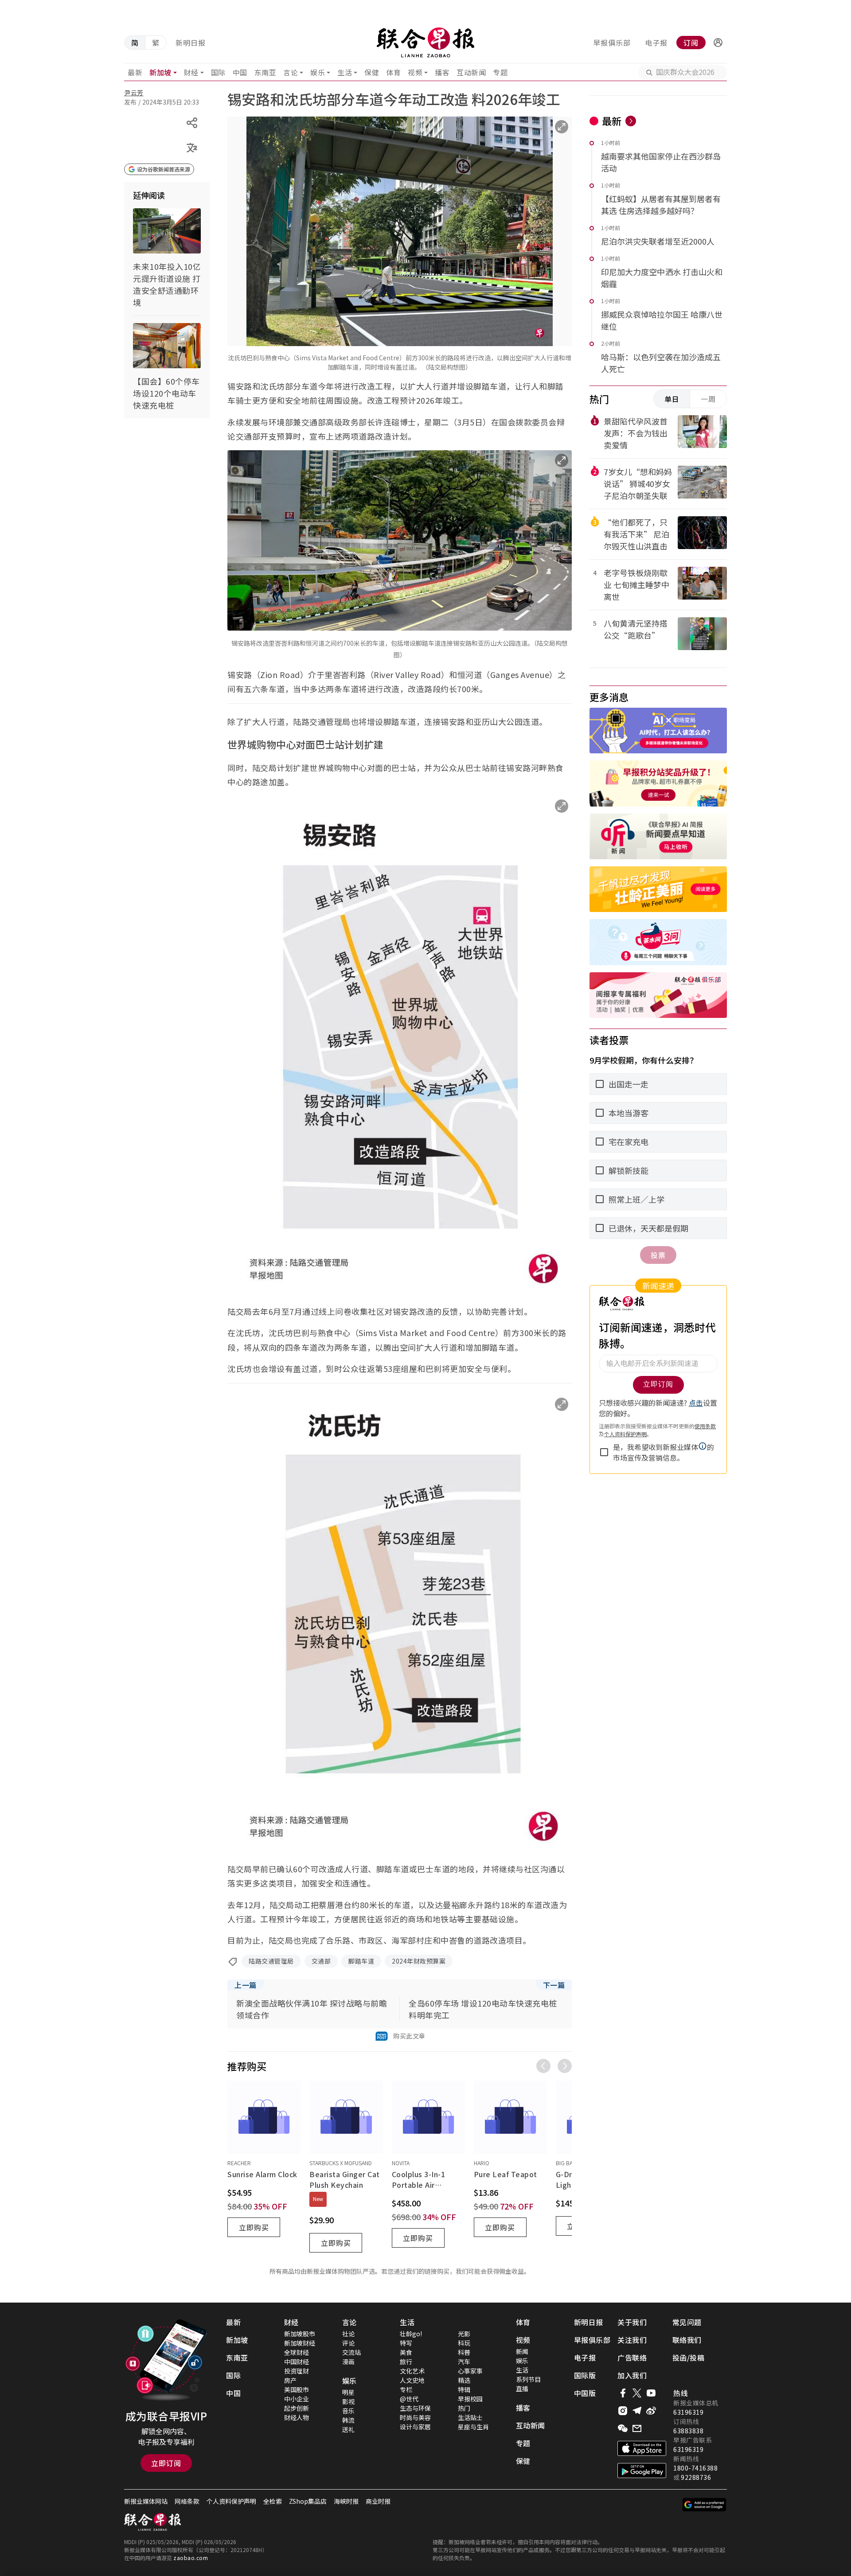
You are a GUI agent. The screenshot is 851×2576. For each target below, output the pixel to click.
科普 (464, 2352)
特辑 (464, 2389)
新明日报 (191, 43)
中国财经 (297, 2362)
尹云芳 (134, 93)
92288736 (696, 2477)
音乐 (348, 2411)
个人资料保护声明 (231, 2501)
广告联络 (632, 2358)
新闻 (522, 2351)
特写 (406, 2343)
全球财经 (297, 2352)
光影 (464, 2334)
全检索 (273, 2501)
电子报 (656, 43)
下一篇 (554, 1985)
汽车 (464, 2362)
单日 (672, 399)
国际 (218, 72)
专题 (500, 72)
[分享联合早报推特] (637, 2393)
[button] (718, 43)
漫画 (348, 2362)
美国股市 (297, 2389)
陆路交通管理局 (271, 1961)
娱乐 (318, 72)
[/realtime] (631, 121)
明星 (348, 2392)
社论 (348, 2334)
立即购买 (254, 2227)
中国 (240, 72)
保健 (372, 72)
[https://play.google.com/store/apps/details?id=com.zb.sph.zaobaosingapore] (642, 2471)
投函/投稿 (689, 2358)
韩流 (348, 2420)
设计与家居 (415, 2427)
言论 (291, 72)
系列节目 (528, 2379)
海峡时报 (346, 2501)
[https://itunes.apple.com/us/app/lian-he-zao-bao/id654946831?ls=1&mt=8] (642, 2448)
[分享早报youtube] (651, 2393)
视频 (415, 72)
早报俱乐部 (612, 43)
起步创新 (297, 2408)
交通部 (321, 1961)
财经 (191, 72)
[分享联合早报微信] (623, 2428)
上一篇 (246, 1985)
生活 (345, 72)
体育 (393, 72)
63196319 (688, 2412)
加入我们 (632, 2375)
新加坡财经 (300, 2343)
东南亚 (265, 72)
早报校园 (470, 2399)
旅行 (406, 2362)
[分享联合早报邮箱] (637, 2428)
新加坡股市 (300, 2334)
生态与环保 (415, 2408)
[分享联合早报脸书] (623, 2393)
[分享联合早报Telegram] (637, 2411)
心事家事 (470, 2371)
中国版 (585, 2393)
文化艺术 (412, 2371)
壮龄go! (411, 2334)
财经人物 (297, 2417)
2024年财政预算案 (419, 1961)
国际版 (585, 2375)
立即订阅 (166, 2463)
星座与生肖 (473, 2427)
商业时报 (378, 2501)
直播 (522, 2389)
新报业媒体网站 (146, 2501)
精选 (464, 2380)
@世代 (409, 2399)
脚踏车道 (361, 1961)
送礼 (348, 2429)
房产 (290, 2380)
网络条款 (187, 2501)
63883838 (688, 2431)
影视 (348, 2401)
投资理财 (297, 2371)
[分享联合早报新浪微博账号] (651, 2411)
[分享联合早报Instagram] (623, 2411)
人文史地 (412, 2380)
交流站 (351, 2352)
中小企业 (297, 2399)
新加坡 (160, 72)
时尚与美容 (415, 2417)
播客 (442, 72)
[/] (425, 43)
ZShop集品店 (308, 2501)
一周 (708, 399)
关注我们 (632, 2340)
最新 (135, 72)
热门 (464, 2408)
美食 (406, 2352)
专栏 (406, 2389)
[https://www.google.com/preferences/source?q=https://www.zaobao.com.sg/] (705, 2505)
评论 (348, 2343)
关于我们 (632, 2322)
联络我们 (687, 2340)
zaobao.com (191, 2558)
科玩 (464, 2343)
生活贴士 (470, 2417)
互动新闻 (471, 72)
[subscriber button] (718, 43)
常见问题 (687, 2322)
